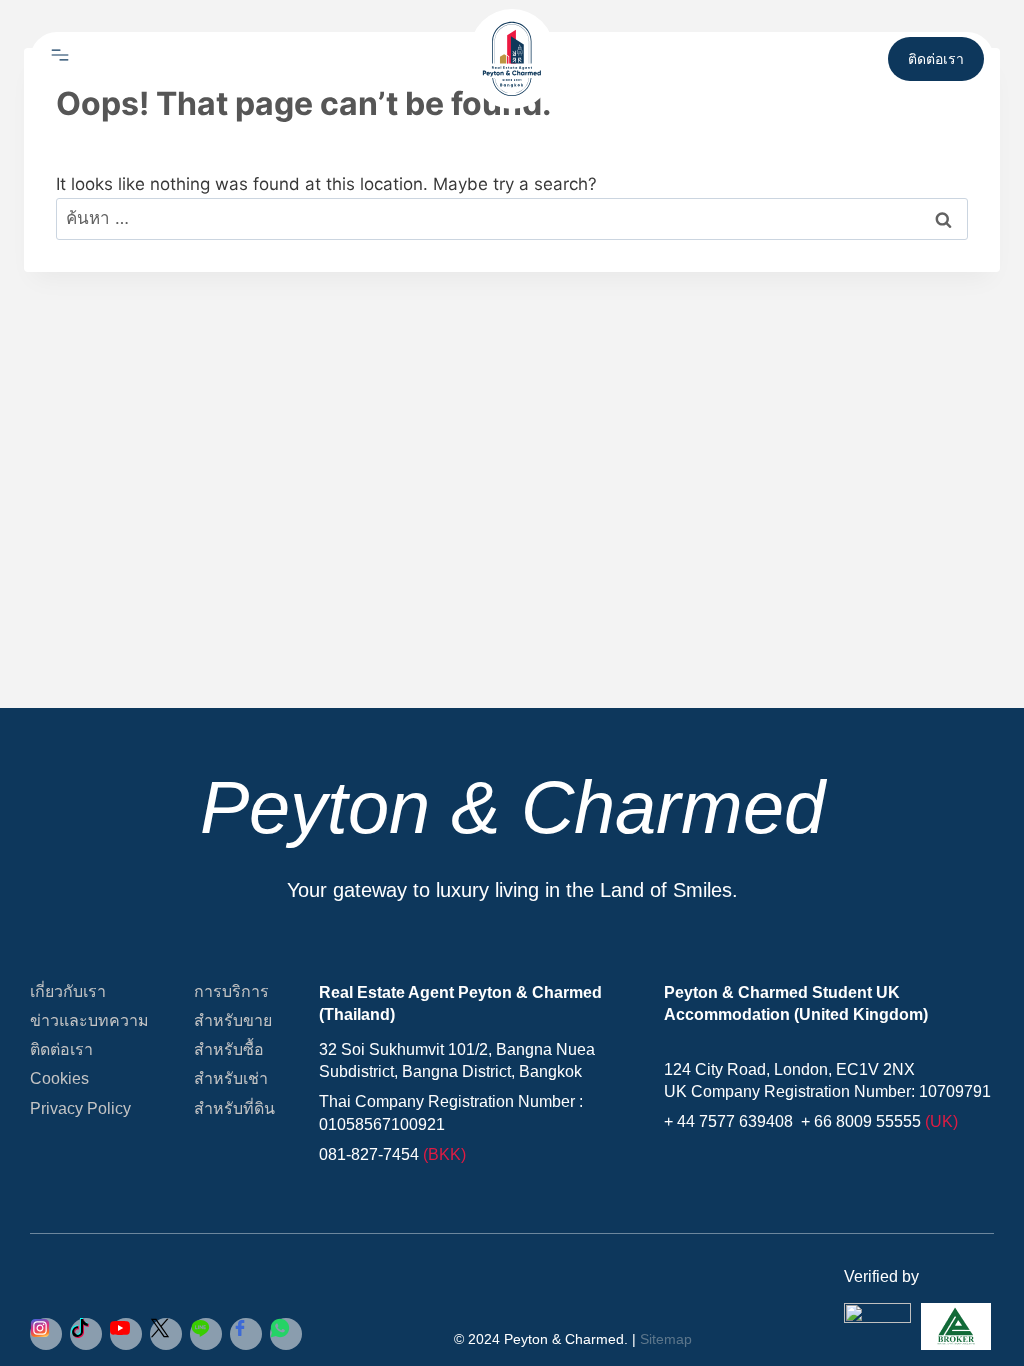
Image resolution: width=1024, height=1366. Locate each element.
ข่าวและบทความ (89, 1020)
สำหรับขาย (233, 1020)
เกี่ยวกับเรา (68, 991)
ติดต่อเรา (61, 1049)
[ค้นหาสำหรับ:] (512, 218)
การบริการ (231, 991)
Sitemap (666, 1339)
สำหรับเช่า (231, 1078)
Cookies (59, 1078)
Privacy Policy (80, 1108)
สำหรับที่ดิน (234, 1108)
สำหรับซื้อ (229, 1049)
